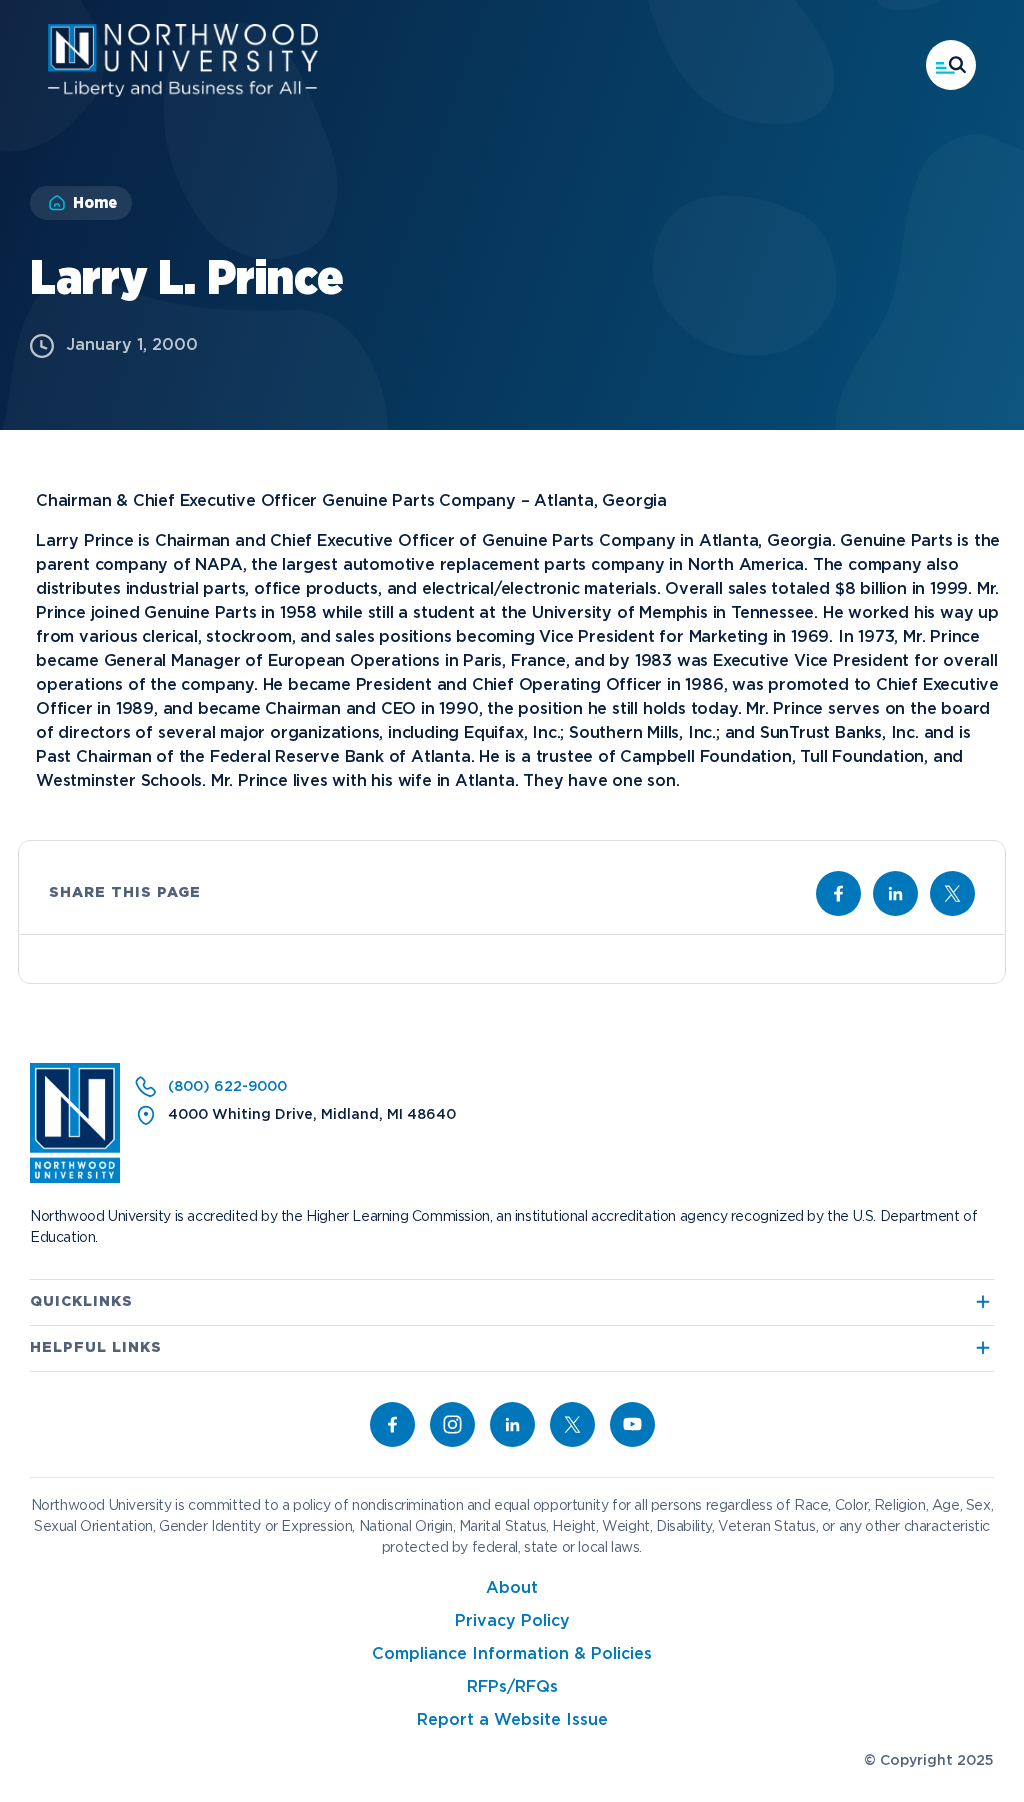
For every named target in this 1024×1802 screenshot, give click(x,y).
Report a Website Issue (512, 1720)
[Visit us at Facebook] (838, 893)
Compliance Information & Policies (512, 1654)
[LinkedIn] (512, 1424)
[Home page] (183, 92)
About (512, 1588)
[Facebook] (392, 1424)
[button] (951, 65)
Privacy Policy (512, 1621)
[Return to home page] (75, 1178)
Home (95, 203)
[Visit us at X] (952, 893)
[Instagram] (452, 1424)
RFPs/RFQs (512, 1687)
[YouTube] (632, 1424)
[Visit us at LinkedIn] (895, 893)
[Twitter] (572, 1424)
